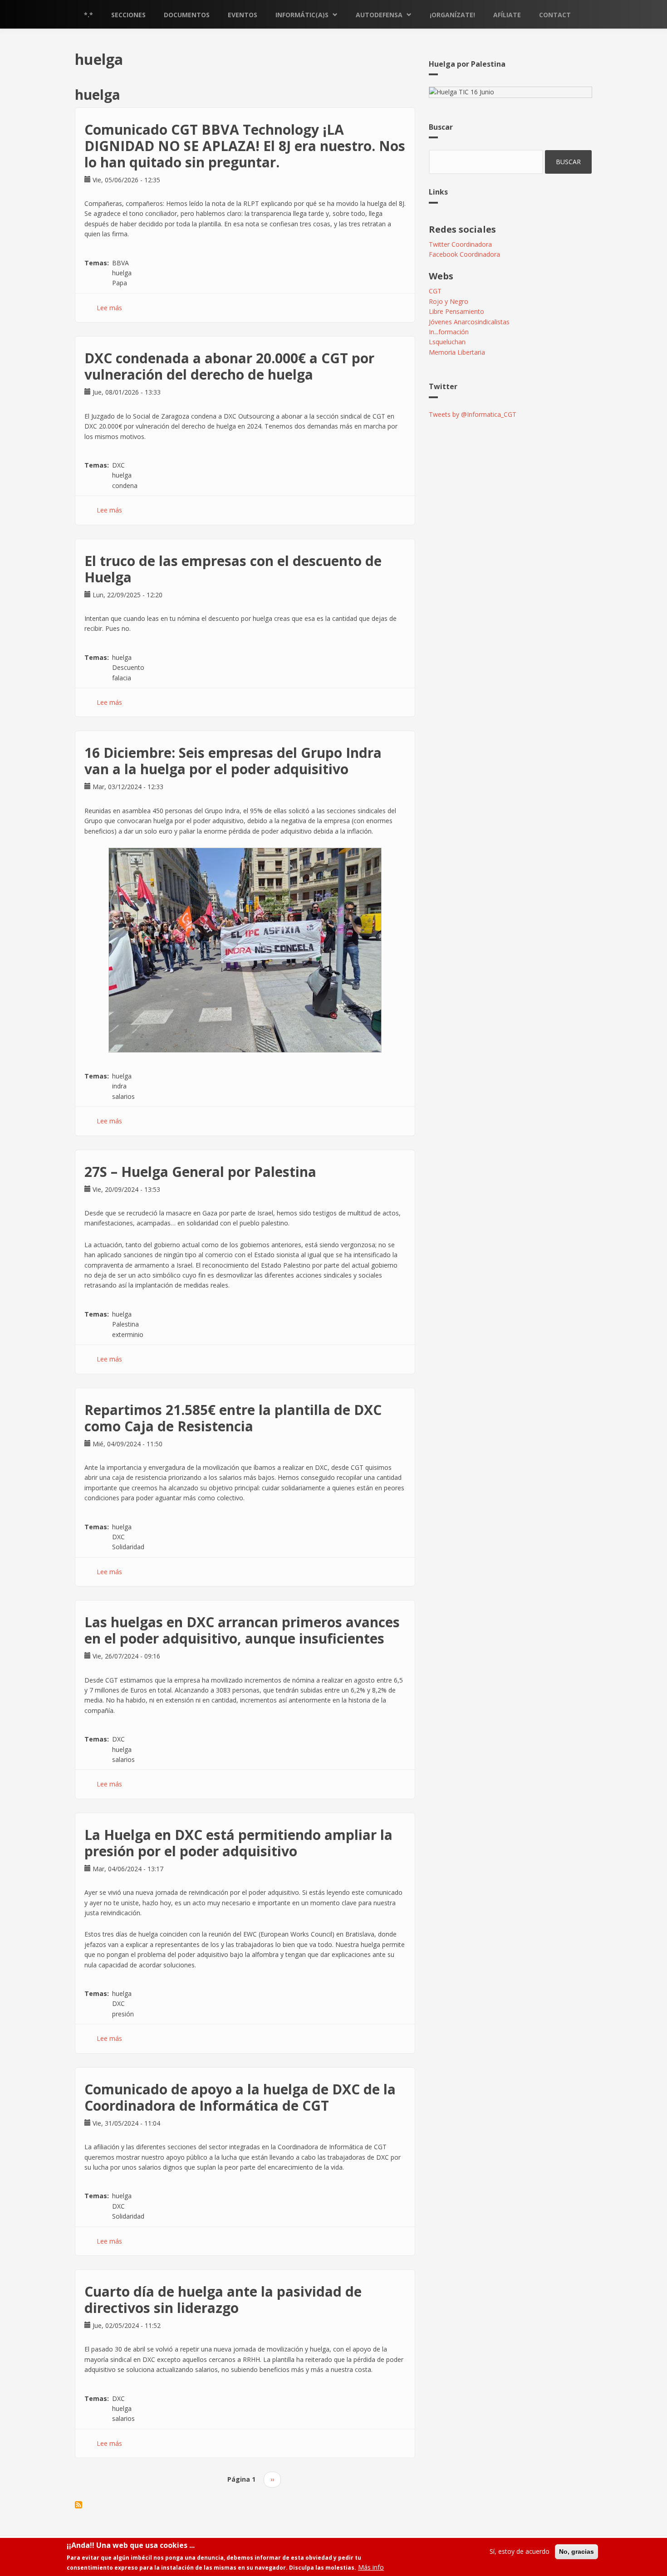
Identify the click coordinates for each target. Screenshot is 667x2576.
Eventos (243, 15)
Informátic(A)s (302, 15)
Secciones (128, 15)
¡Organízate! (452, 15)
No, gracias (576, 2552)
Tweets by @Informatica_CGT (473, 414)
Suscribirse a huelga (78, 2505)
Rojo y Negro (449, 301)
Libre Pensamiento (456, 311)
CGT (435, 291)
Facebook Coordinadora (464, 254)
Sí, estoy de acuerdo (520, 2551)
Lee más (109, 308)
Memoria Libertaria (457, 352)
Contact (555, 15)
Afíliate (507, 15)
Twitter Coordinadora (460, 244)
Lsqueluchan (447, 342)
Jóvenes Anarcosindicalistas (469, 322)
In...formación (449, 332)
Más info (371, 2568)
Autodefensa (379, 15)
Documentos (187, 15)
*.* (88, 15)
